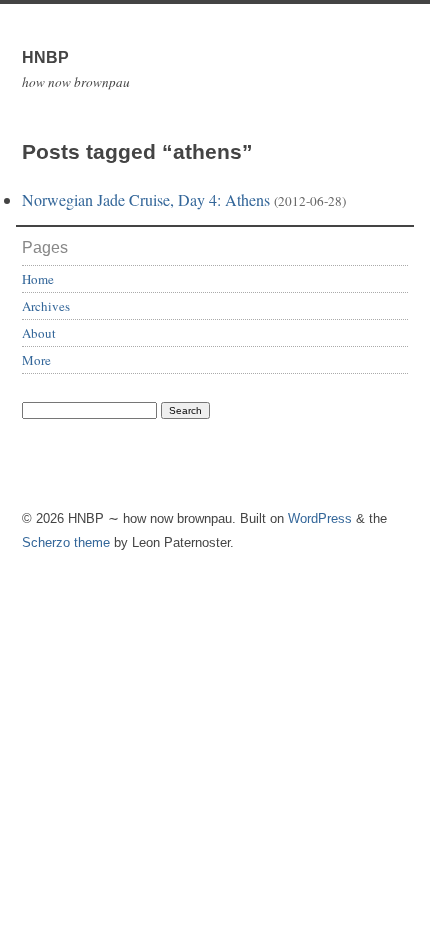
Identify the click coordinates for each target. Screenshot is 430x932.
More (36, 360)
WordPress (320, 518)
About (39, 333)
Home (38, 279)
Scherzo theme (66, 542)
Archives (46, 306)
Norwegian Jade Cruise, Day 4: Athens (146, 199)
